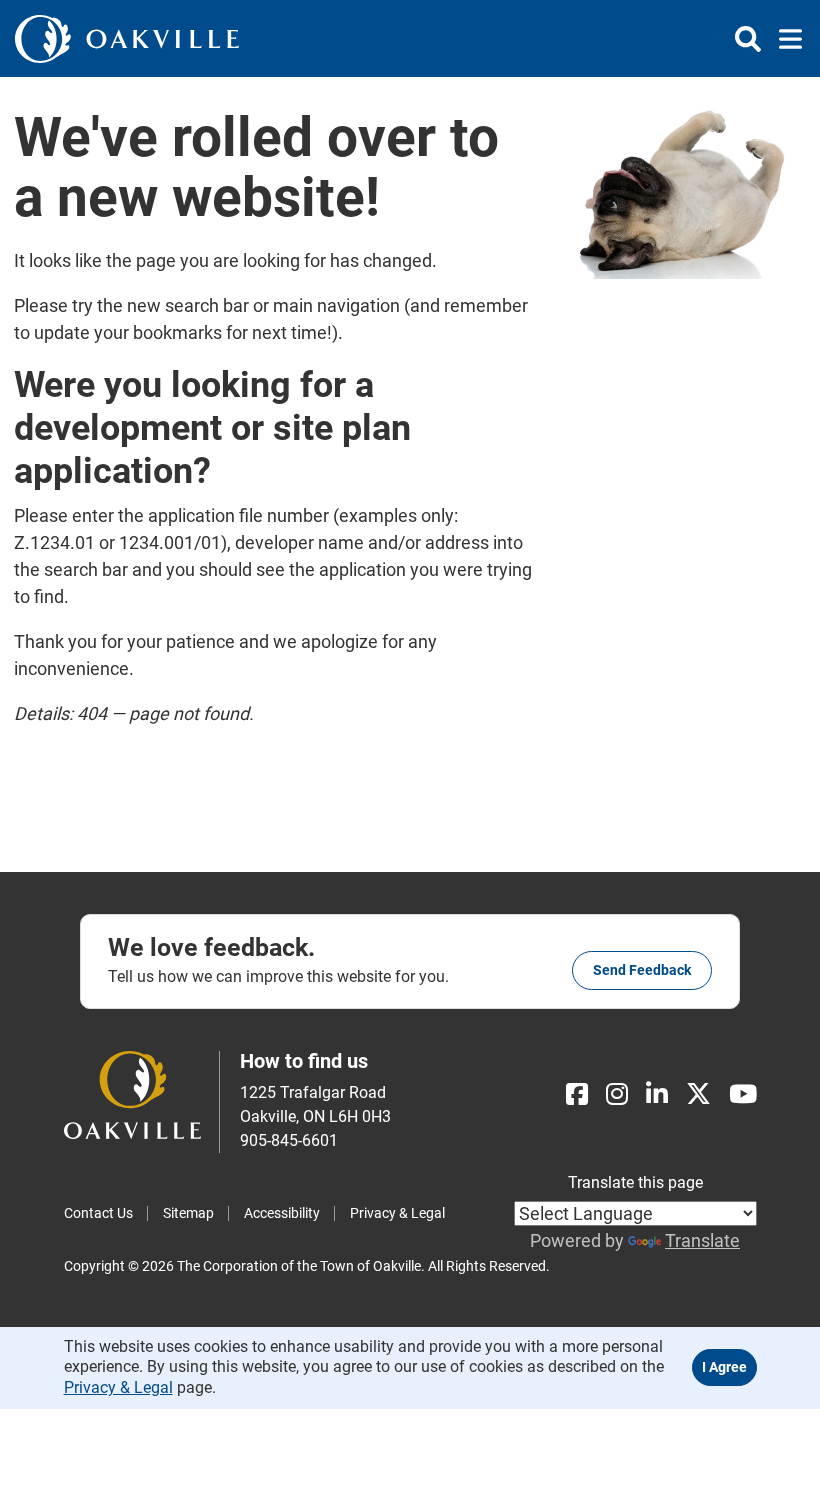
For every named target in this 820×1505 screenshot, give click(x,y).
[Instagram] (617, 1094)
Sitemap (188, 1213)
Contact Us (98, 1213)
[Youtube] (743, 1094)
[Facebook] (577, 1094)
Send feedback (642, 970)
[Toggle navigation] (784, 39)
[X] (698, 1094)
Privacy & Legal (397, 1213)
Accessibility (282, 1213)
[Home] (127, 38)
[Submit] (748, 39)
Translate (702, 1240)
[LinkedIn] (657, 1094)
